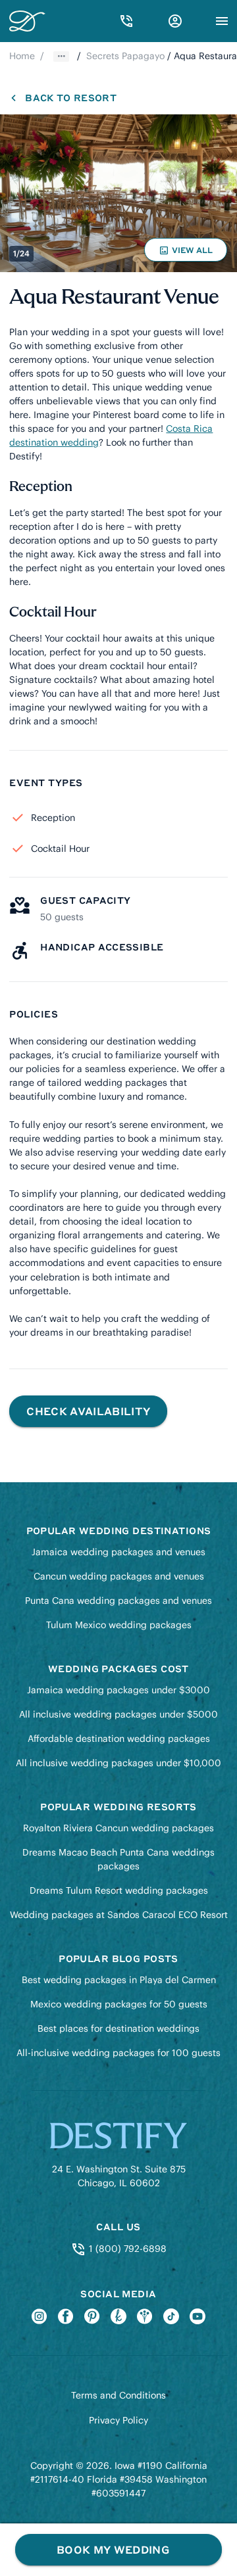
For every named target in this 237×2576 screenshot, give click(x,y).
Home (22, 56)
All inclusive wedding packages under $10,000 (118, 1763)
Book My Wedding (113, 2549)
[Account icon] (175, 21)
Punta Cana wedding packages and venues (118, 1601)
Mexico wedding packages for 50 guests (119, 2004)
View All (188, 253)
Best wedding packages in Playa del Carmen (119, 1980)
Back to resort (70, 97)
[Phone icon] (126, 21)
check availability (88, 1411)
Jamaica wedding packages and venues (118, 1552)
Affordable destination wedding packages (119, 1739)
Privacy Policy (118, 2420)
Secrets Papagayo (125, 56)
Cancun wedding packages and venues (119, 1576)
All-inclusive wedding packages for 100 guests (118, 2053)
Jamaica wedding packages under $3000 (118, 1690)
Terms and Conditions (118, 2395)
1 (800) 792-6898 (126, 2249)
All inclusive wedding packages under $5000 (118, 1714)
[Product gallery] (118, 193)
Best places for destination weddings (118, 2028)
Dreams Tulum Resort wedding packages (119, 1890)
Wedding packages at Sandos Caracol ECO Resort (119, 1915)
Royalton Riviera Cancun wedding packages (118, 1828)
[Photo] (118, 193)
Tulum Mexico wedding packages (119, 1625)
